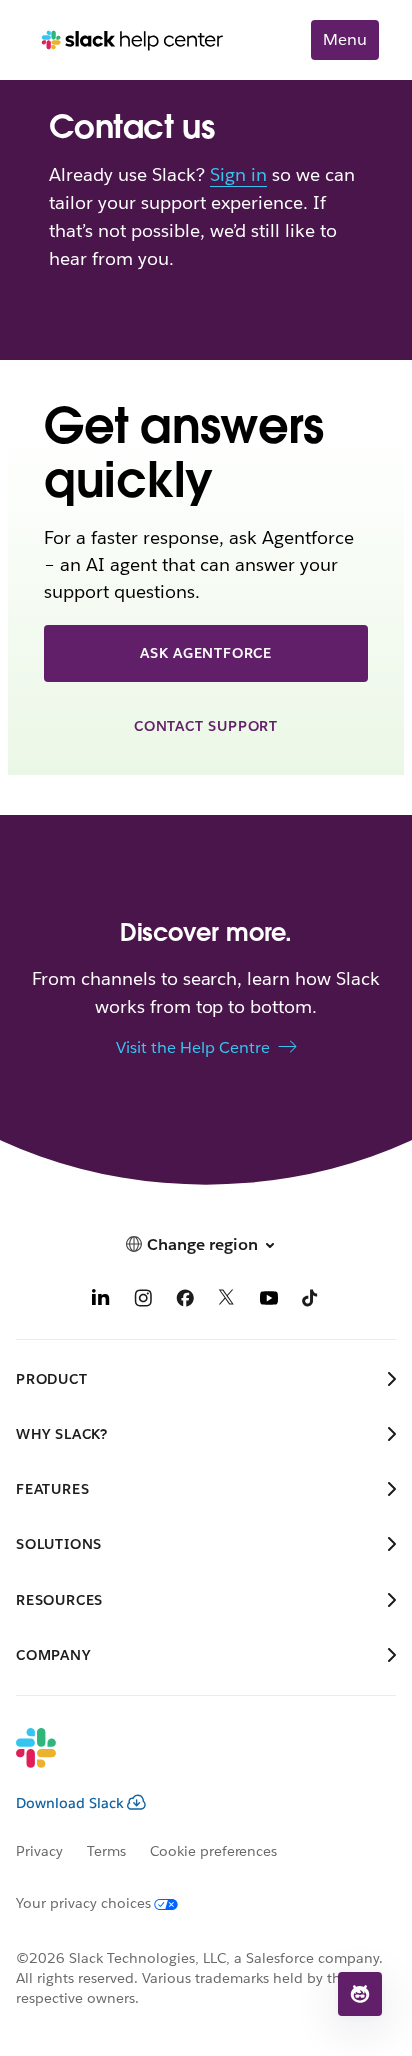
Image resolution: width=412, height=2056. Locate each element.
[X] (227, 1300)
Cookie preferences (214, 1851)
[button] (360, 1994)
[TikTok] (311, 1300)
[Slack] (190, 1761)
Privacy (39, 1851)
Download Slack (70, 1803)
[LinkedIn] (101, 1300)
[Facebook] (185, 1300)
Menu (345, 39)
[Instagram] (143, 1300)
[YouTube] (269, 1300)
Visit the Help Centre (193, 1047)
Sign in (238, 174)
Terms (106, 1851)
